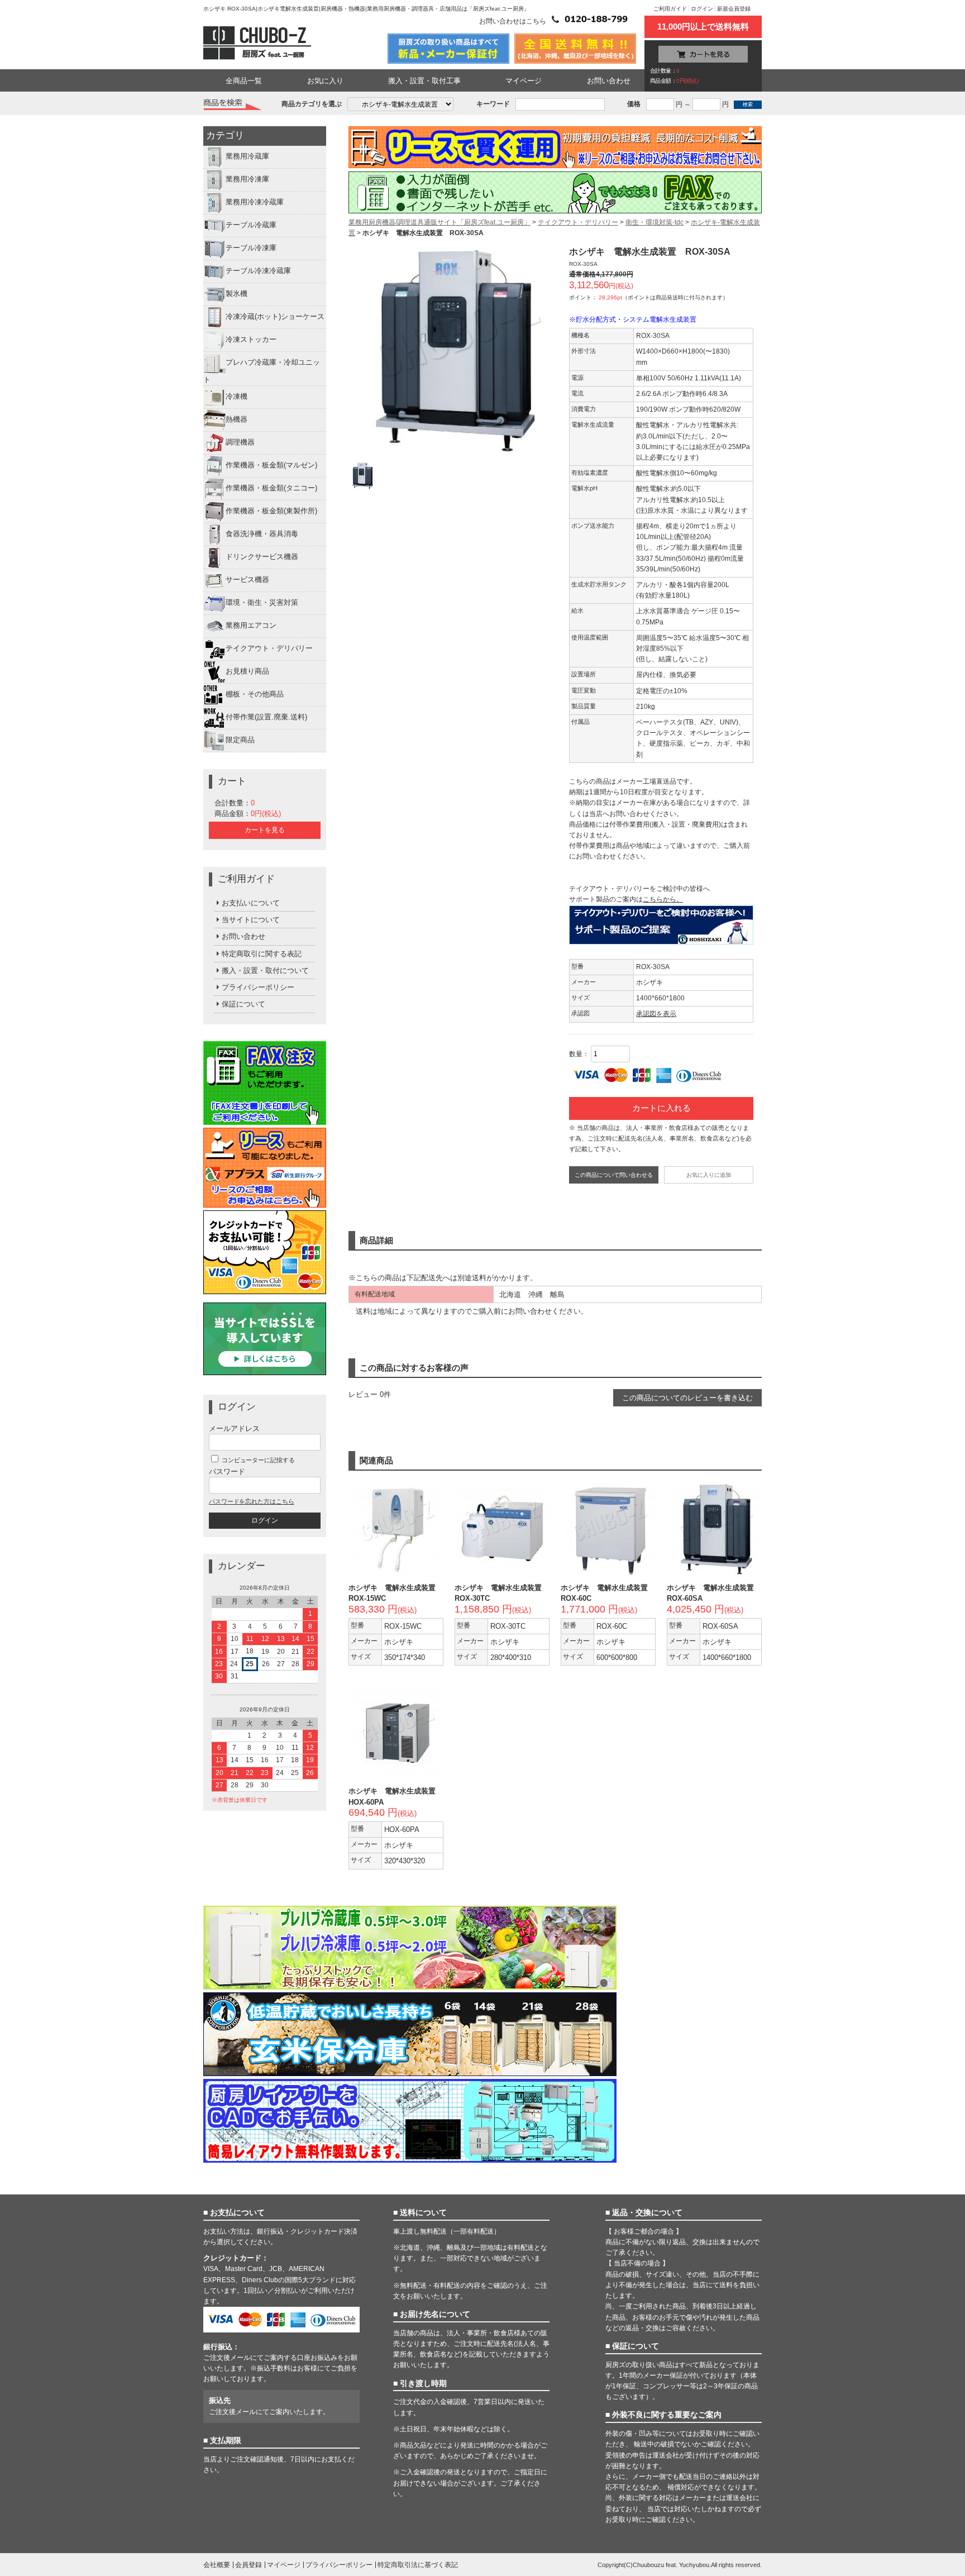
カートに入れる (661, 1108)
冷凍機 (237, 396)
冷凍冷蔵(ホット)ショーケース (275, 317)
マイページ (524, 81)
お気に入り (325, 81)
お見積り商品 (247, 671)
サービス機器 (247, 579)
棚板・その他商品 (255, 694)
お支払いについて (251, 903)
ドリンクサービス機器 (262, 557)
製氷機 (237, 294)
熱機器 (237, 419)
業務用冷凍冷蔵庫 (255, 202)
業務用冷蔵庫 (247, 157)
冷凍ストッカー (251, 340)
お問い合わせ (609, 81)
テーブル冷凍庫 (251, 248)
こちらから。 (663, 899)
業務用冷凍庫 (247, 180)
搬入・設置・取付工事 (424, 81)
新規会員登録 (734, 9)
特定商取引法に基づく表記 (418, 2565)
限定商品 (240, 740)
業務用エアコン (251, 625)
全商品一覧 (244, 81)
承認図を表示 (656, 1014)
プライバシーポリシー (258, 987)
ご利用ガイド (670, 9)
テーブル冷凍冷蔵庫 (258, 271)
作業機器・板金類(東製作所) (271, 511)
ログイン (702, 9)
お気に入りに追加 (709, 1175)
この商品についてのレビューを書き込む (687, 1398)
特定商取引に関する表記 (262, 954)
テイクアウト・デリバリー (269, 648)
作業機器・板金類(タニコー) (271, 488)
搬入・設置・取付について (265, 970)
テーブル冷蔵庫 (251, 225)
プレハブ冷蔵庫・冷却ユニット (262, 371)
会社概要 (217, 2565)
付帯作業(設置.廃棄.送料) (266, 717)
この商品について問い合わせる (614, 1175)
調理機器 (240, 442)
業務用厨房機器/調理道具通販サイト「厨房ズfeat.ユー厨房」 (439, 222)
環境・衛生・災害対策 (262, 602)
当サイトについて (251, 920)
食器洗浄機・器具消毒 (262, 534)
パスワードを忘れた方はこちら (251, 1501)
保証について (243, 1004)
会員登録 (249, 2565)
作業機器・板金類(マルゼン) (271, 465)
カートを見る (265, 830)
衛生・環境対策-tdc (655, 222)
